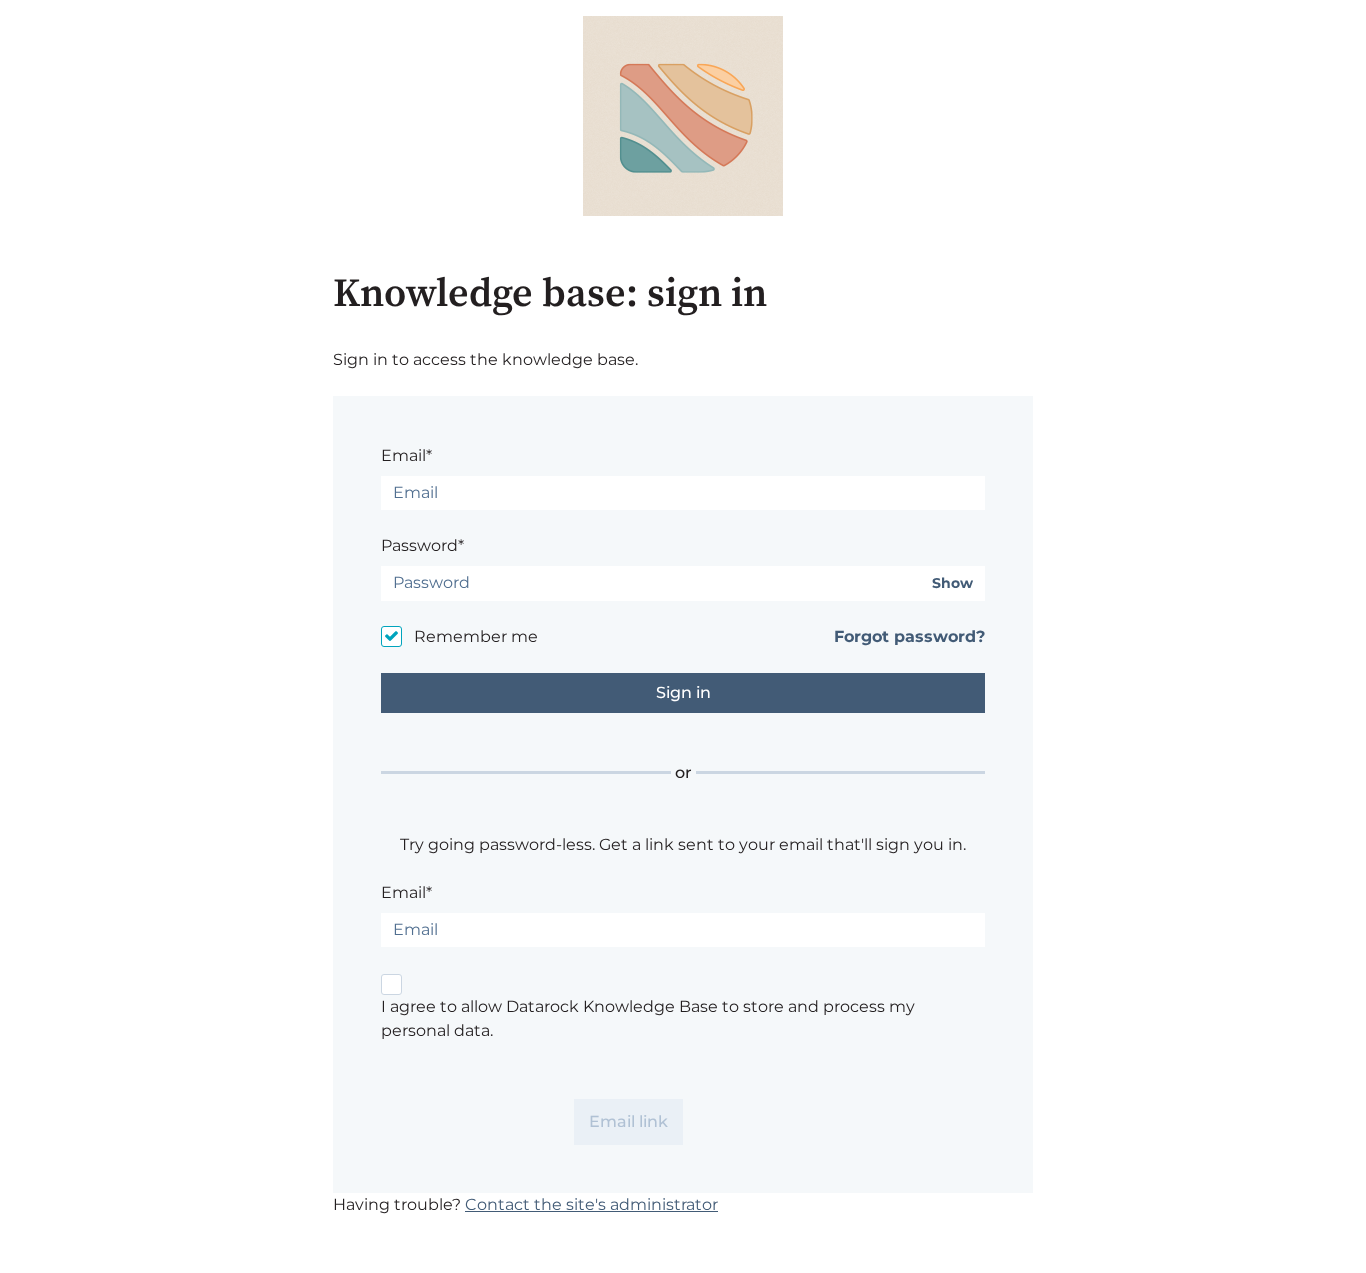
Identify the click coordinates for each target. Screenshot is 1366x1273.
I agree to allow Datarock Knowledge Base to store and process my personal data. (648, 1018)
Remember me (476, 636)
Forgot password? (909, 636)
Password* (422, 545)
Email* (406, 455)
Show (952, 583)
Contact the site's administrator (591, 1204)
